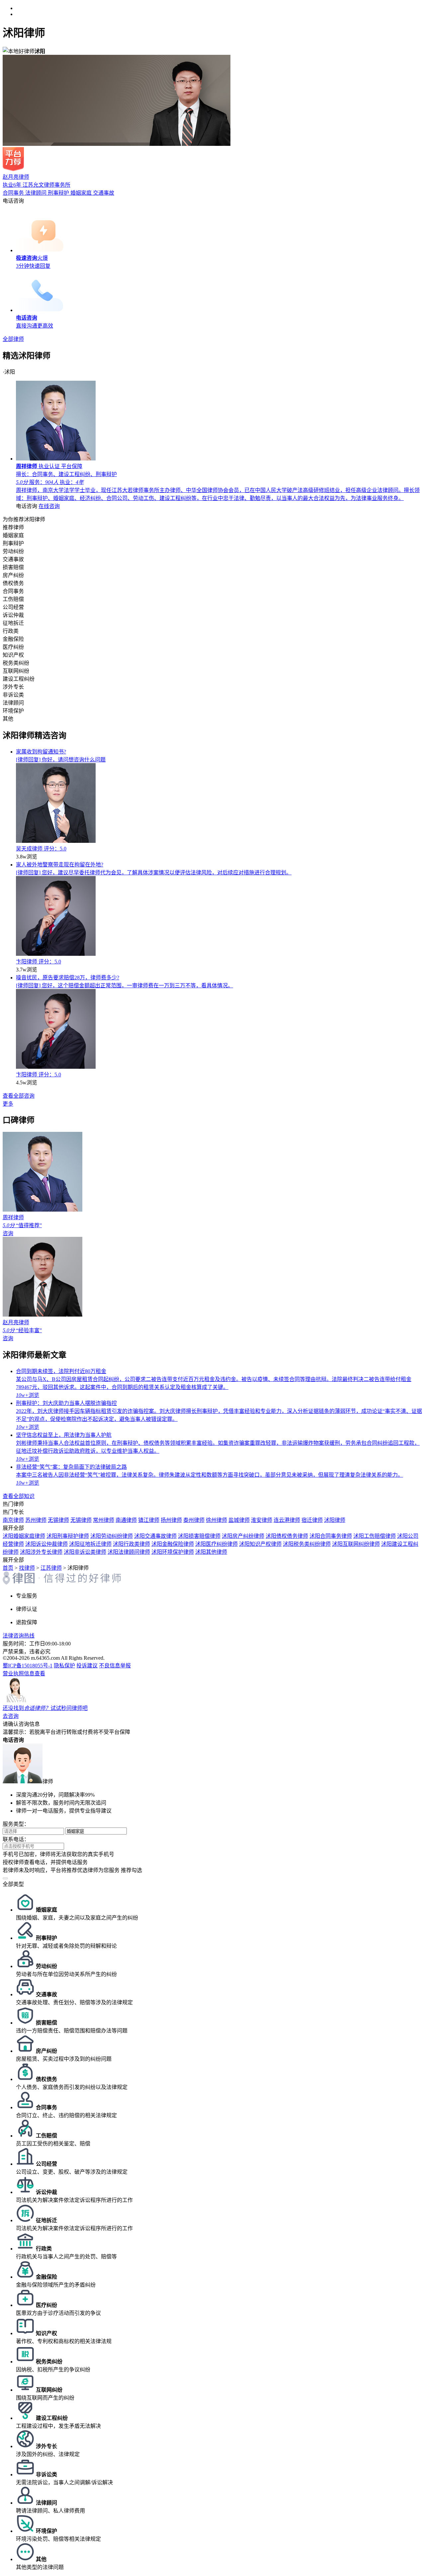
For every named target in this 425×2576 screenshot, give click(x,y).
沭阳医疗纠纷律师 (216, 1544)
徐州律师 (216, 1520)
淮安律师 (262, 1520)
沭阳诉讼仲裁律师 (46, 1544)
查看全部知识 (19, 1496)
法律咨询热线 (19, 1636)
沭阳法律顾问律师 (129, 1552)
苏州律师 (36, 1520)
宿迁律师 (312, 1520)
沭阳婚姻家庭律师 (24, 1536)
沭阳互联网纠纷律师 (356, 1544)
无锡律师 (58, 1520)
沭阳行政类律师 (131, 1544)
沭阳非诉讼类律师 (85, 1552)
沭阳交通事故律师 (155, 1536)
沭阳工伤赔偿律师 (375, 1536)
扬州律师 (171, 1520)
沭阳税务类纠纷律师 (307, 1544)
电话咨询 (13, 201)
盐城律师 (239, 1520)
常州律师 (104, 1520)
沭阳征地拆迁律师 (90, 1544)
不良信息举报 (115, 1666)
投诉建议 (87, 1666)
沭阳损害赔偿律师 (199, 1536)
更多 (8, 1104)
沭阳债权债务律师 (287, 1536)
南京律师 (13, 1520)
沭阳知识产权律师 (260, 1544)
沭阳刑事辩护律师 (68, 1536)
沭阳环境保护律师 (173, 1552)
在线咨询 (49, 506)
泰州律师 (194, 1520)
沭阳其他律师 (211, 1552)
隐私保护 (64, 1666)
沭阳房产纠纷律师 (243, 1536)
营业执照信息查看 (24, 1674)
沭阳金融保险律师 (173, 1544)
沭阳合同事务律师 (331, 1536)
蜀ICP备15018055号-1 (28, 1666)
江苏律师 (51, 1568)
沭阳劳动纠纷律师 (112, 1536)
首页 (8, 1568)
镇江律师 (149, 1520)
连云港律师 (287, 1520)
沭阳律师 (335, 1520)
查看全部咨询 (19, 1096)
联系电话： (16, 1839)
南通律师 (126, 1520)
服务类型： (16, 1824)
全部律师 (13, 339)
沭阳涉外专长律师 (41, 1552)
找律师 (27, 1568)
